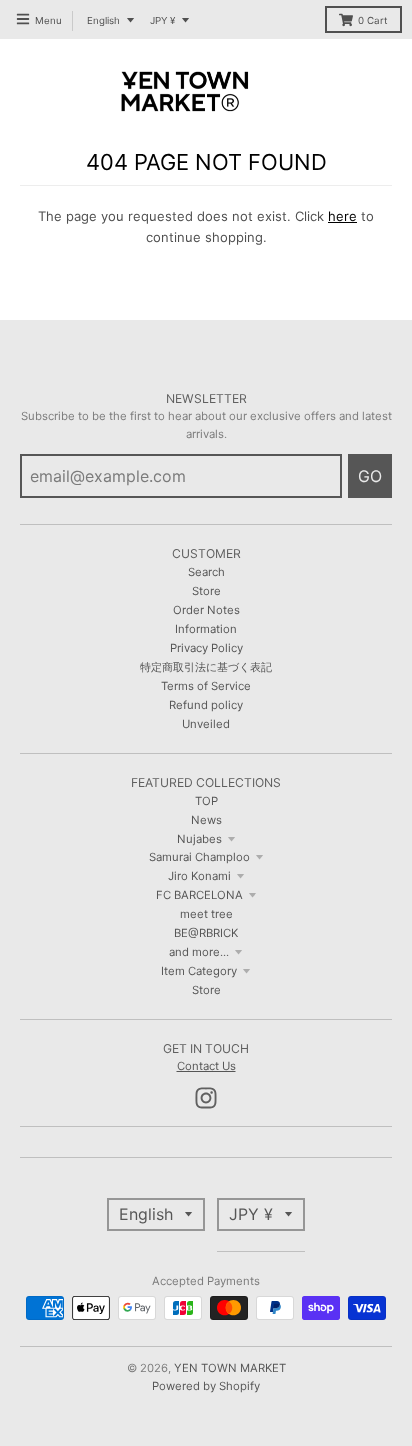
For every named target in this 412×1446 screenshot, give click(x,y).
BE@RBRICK (206, 933)
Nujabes (199, 839)
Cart (373, 20)
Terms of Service (206, 686)
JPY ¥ (162, 20)
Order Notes (206, 610)
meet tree (206, 914)
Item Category (199, 971)
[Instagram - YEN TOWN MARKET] (206, 1098)
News (206, 820)
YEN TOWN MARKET (230, 1368)
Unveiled (206, 724)
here (342, 216)
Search (206, 572)
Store (206, 591)
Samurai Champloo (199, 857)
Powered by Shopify (206, 1386)
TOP (206, 801)
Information (206, 629)
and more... (199, 952)
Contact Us (206, 1066)
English (103, 20)
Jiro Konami (199, 876)
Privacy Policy (206, 648)
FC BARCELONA (199, 895)
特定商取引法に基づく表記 (206, 667)
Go (370, 476)
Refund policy (206, 705)
